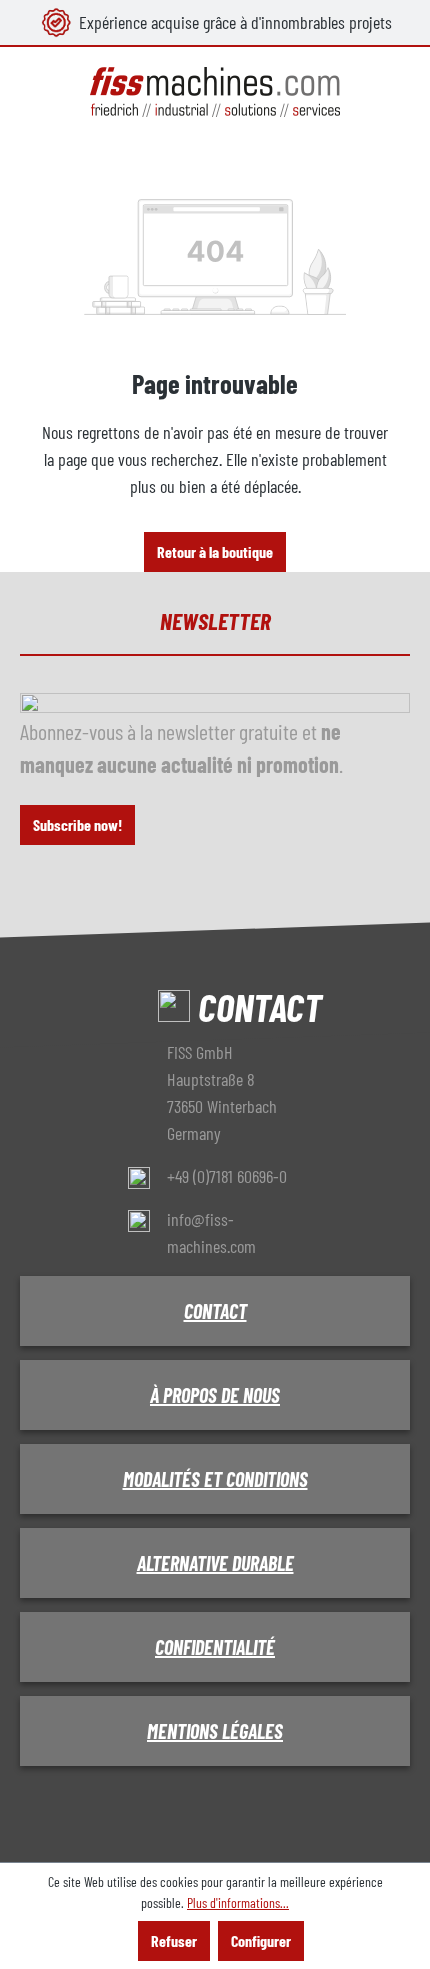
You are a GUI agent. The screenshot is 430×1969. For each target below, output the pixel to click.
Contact (215, 1311)
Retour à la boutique (215, 551)
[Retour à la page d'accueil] (215, 92)
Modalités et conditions (215, 1479)
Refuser (174, 1940)
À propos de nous (215, 1395)
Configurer (261, 1940)
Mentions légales (215, 1731)
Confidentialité (215, 1647)
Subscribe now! (77, 824)
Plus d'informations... (238, 1902)
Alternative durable (215, 1563)
